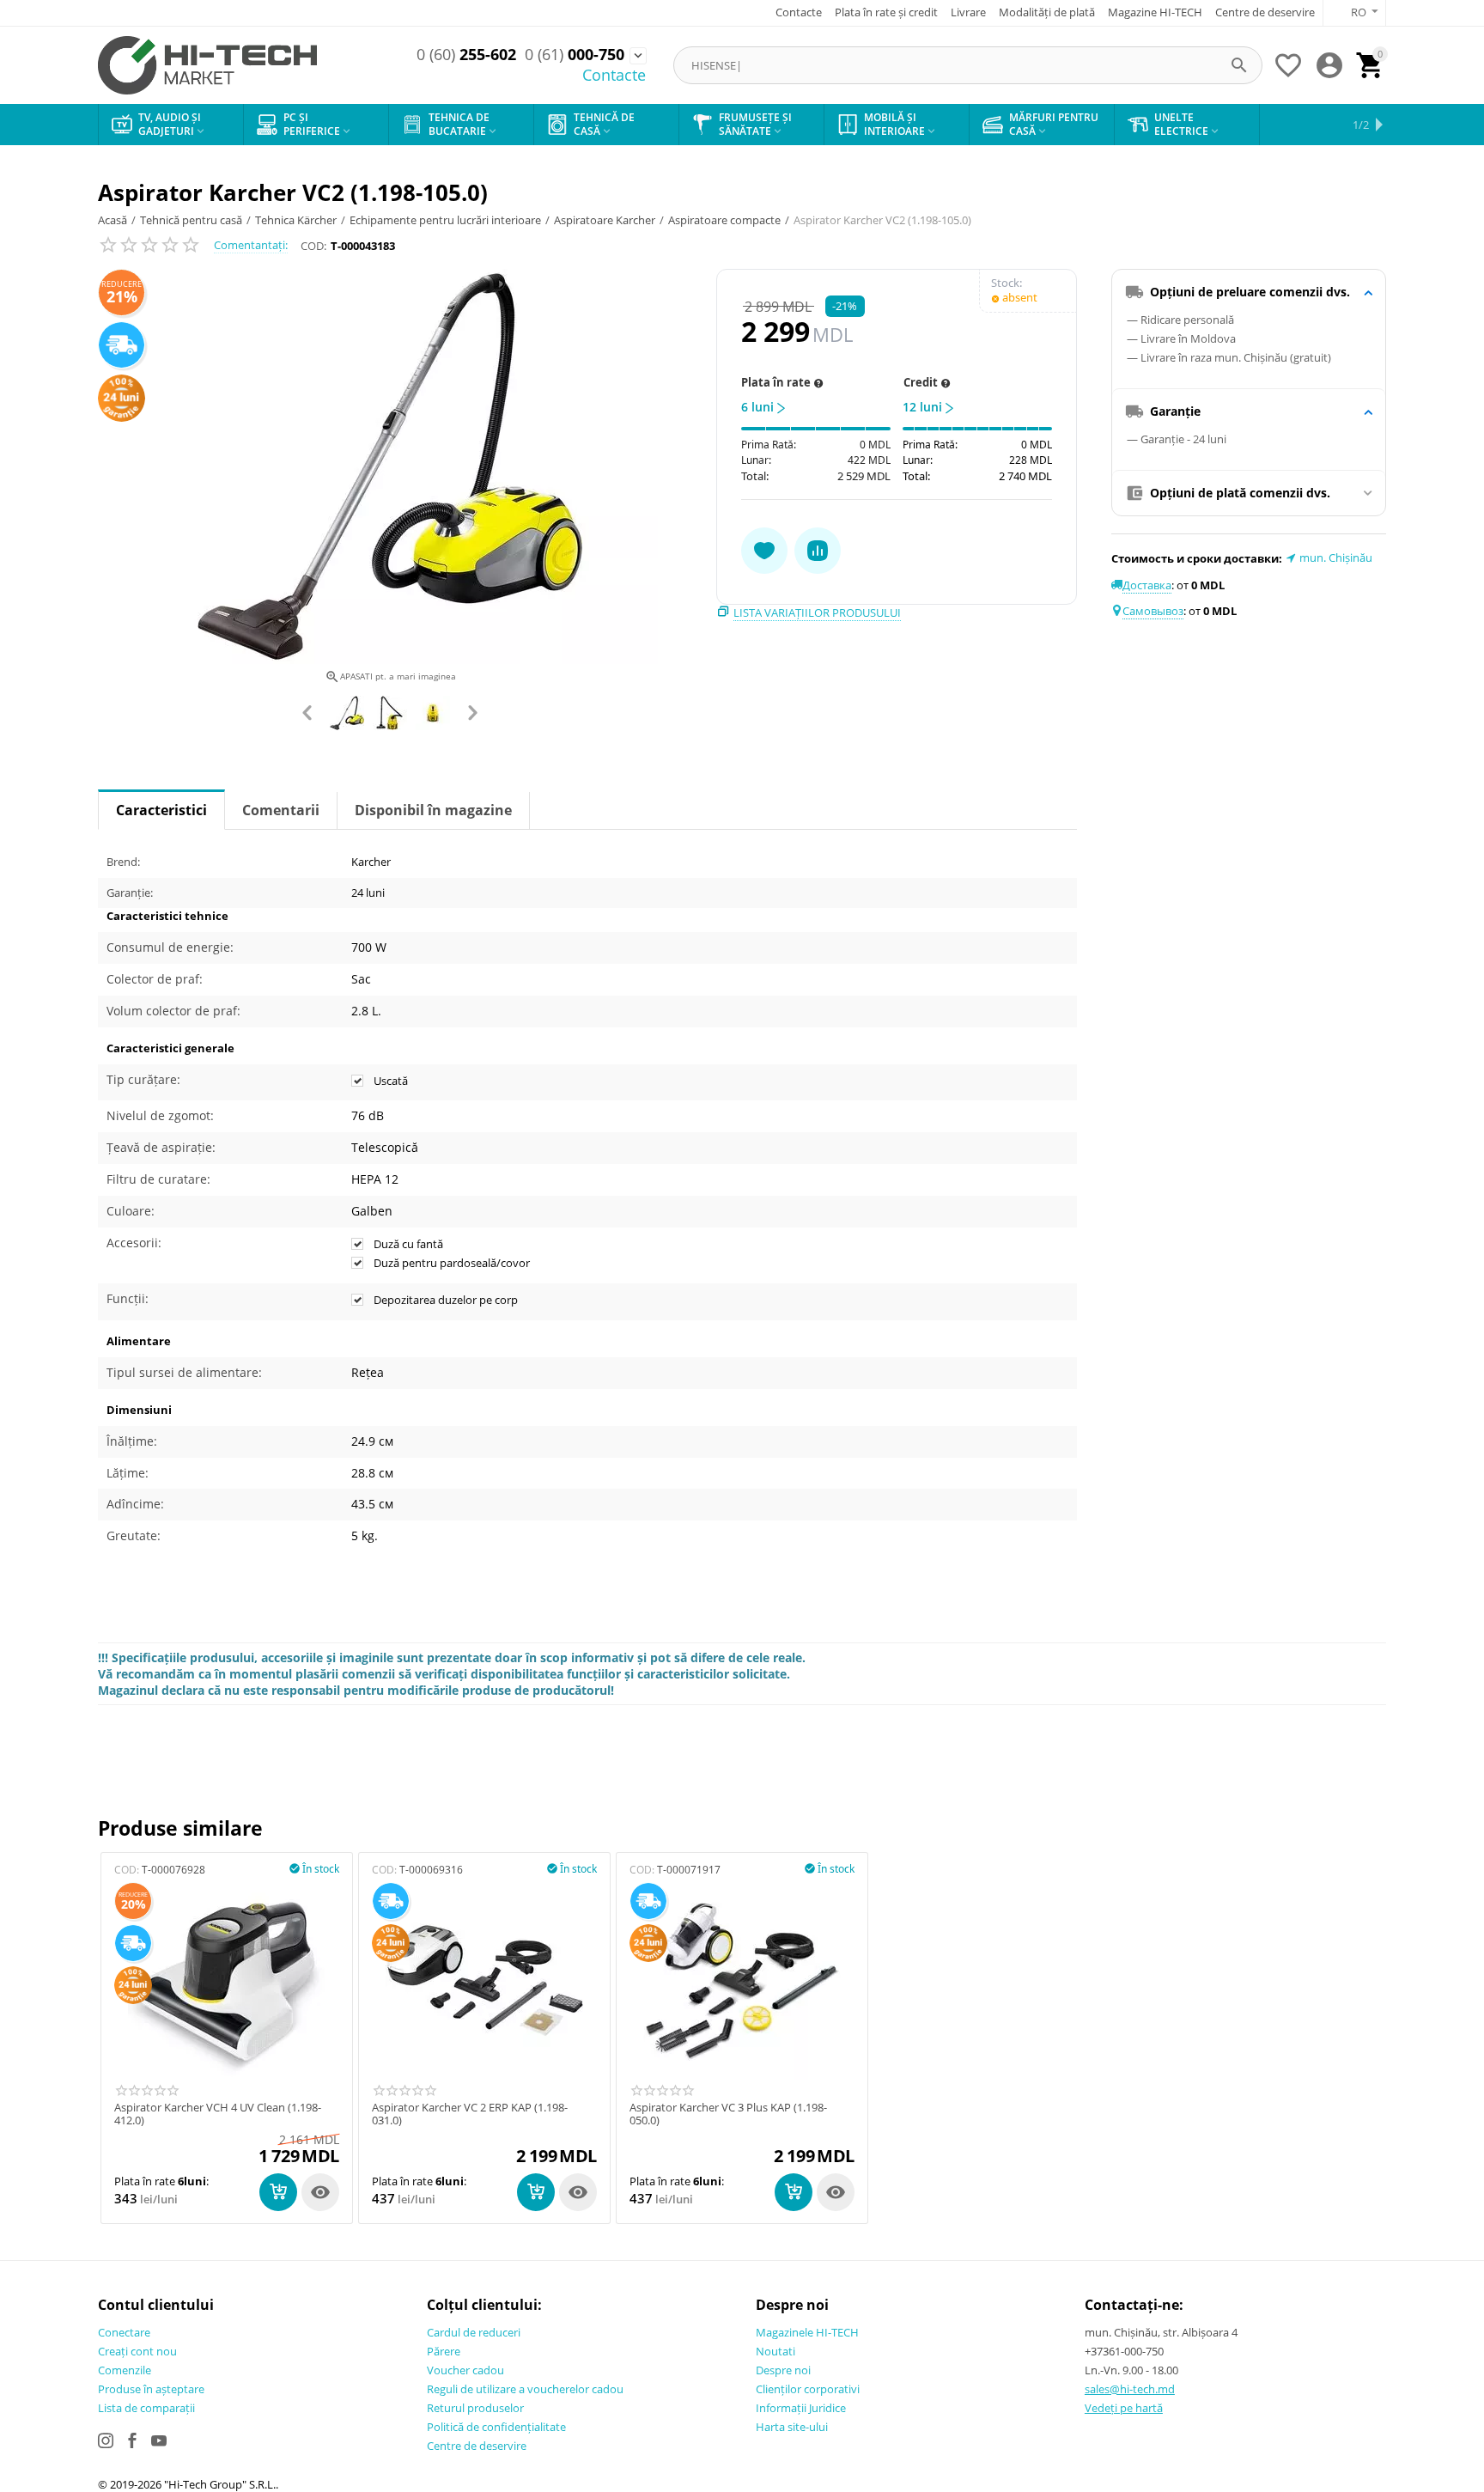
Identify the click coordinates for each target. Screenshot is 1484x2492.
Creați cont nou (137, 2351)
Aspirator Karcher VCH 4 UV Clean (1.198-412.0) (218, 2114)
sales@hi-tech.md (1130, 2389)
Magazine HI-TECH (1155, 12)
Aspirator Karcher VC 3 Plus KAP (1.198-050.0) (728, 2114)
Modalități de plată (1047, 12)
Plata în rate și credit (886, 12)
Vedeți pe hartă (1124, 2408)
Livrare (968, 12)
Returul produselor (475, 2408)
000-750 (575, 55)
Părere (444, 2351)
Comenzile (125, 2370)
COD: (313, 246)
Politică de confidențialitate (496, 2427)
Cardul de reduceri (474, 2332)
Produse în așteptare (151, 2389)
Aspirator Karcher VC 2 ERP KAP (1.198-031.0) (470, 2114)
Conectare (124, 2332)
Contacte (799, 12)
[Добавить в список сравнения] (818, 551)
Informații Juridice (801, 2408)
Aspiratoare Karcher (605, 220)
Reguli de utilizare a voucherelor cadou (525, 2389)
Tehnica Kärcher (296, 220)
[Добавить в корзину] (278, 2192)
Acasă (113, 220)
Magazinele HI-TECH (807, 2332)
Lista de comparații (146, 2408)
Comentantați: (251, 245)
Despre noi (783, 2370)
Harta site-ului (792, 2427)
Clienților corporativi (808, 2389)
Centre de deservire (1265, 12)
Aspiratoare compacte (724, 220)
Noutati (775, 2351)
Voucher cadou (465, 2370)
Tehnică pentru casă (191, 220)
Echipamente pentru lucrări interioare (445, 220)
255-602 (466, 55)
